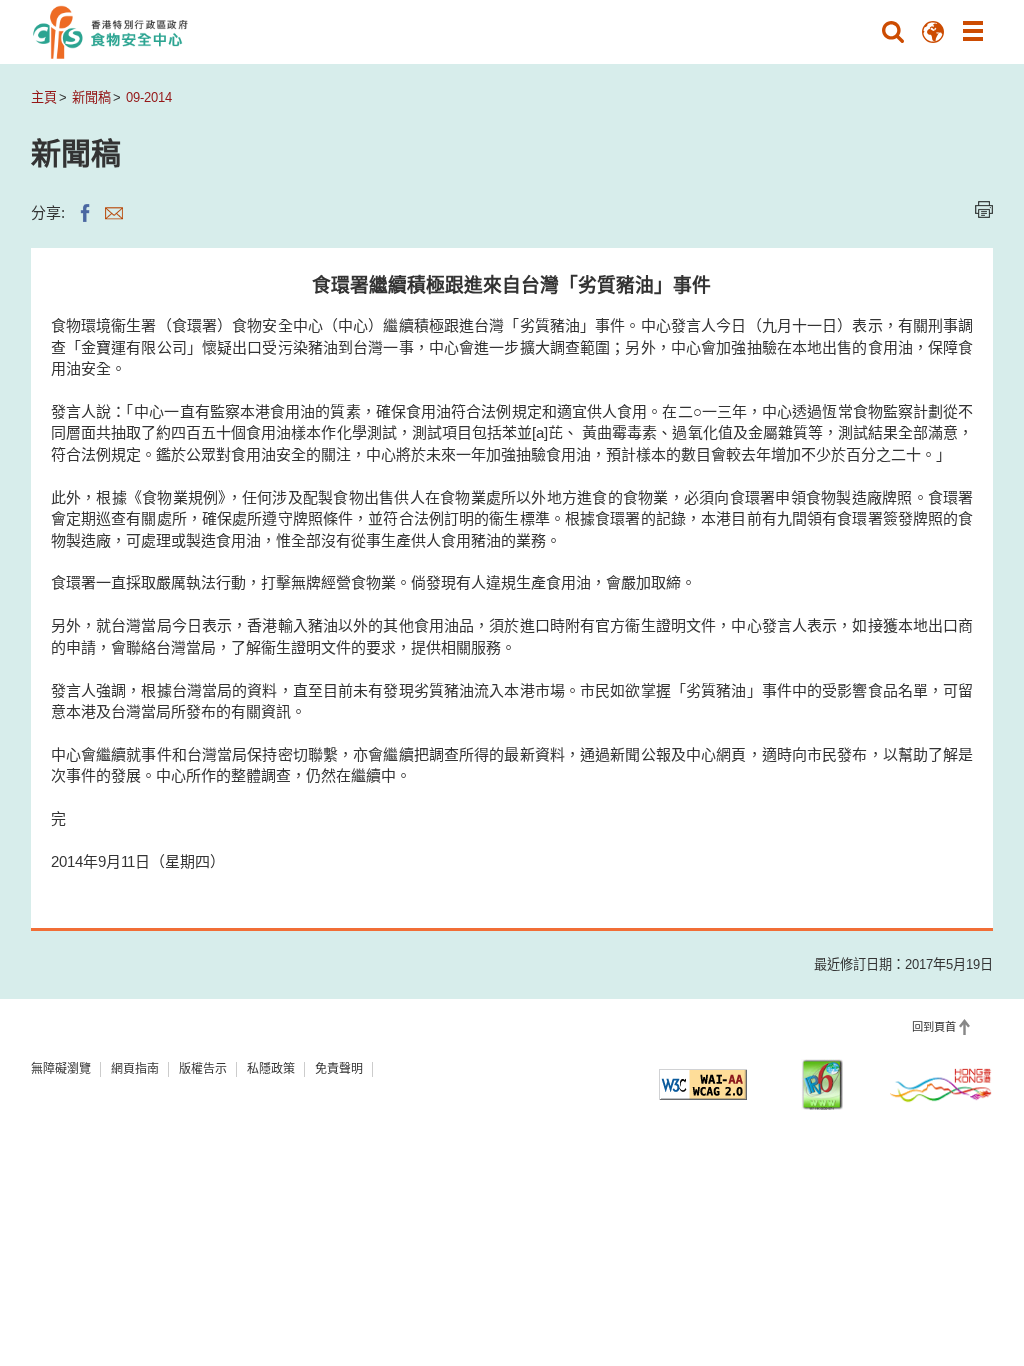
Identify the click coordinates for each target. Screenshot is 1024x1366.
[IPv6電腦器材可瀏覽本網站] (822, 1084)
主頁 (44, 97)
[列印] (984, 209)
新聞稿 (91, 97)
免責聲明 (339, 1069)
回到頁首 (934, 1027)
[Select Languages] (933, 32)
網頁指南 (135, 1069)
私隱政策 (271, 1069)
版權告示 (203, 1069)
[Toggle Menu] (973, 32)
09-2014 (149, 97)
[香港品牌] (941, 1084)
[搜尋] (893, 32)
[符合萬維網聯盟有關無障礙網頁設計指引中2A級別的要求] (703, 1084)
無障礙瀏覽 (61, 1069)
